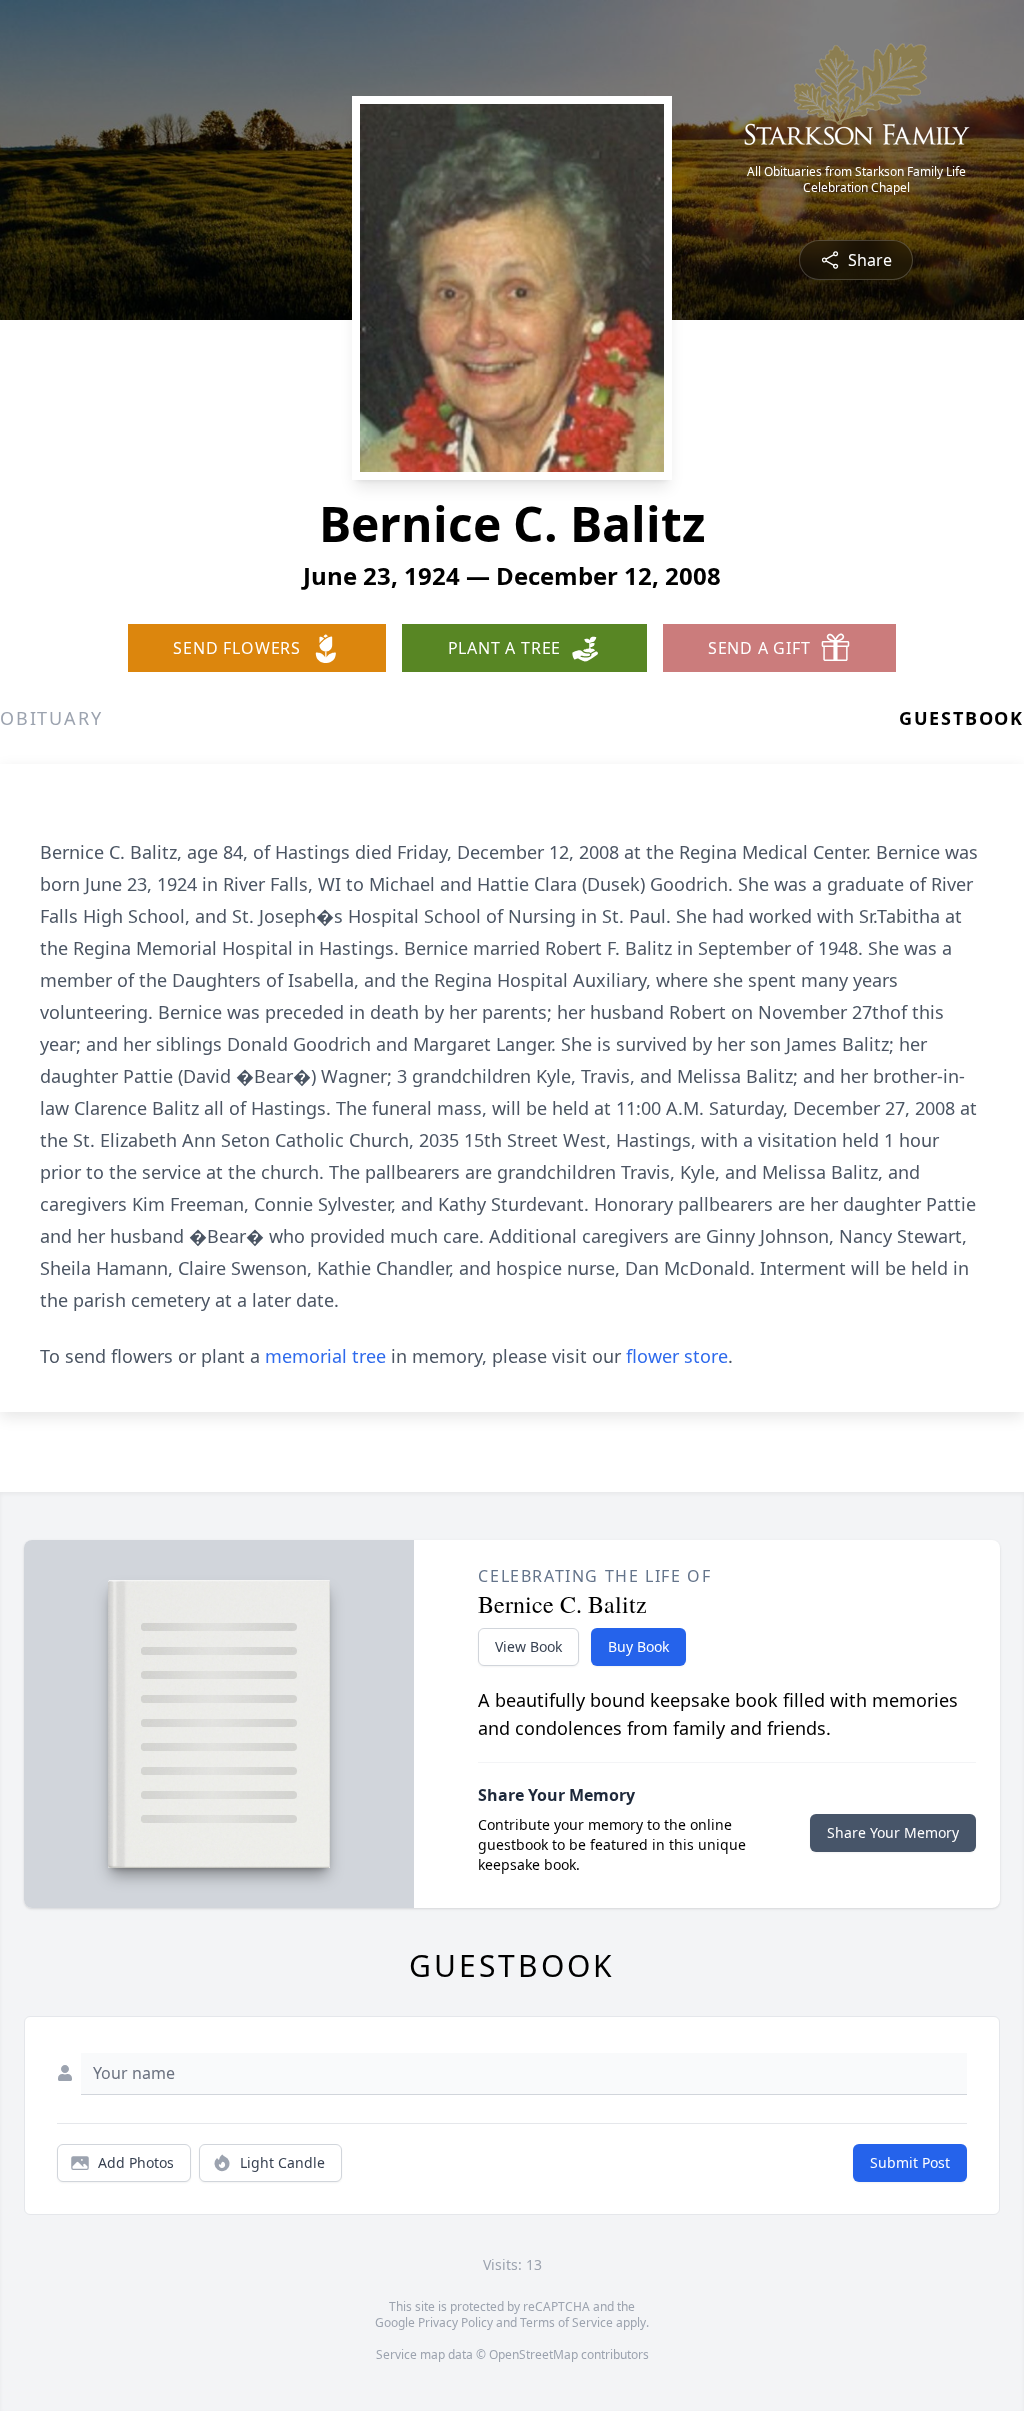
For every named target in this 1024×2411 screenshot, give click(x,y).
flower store (677, 1356)
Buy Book (638, 1646)
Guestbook (961, 718)
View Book (528, 1646)
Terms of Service (566, 2322)
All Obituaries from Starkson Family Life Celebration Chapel (856, 180)
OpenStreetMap (533, 2354)
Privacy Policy (455, 2322)
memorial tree (325, 1356)
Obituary (51, 718)
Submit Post (910, 2162)
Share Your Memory (893, 1832)
